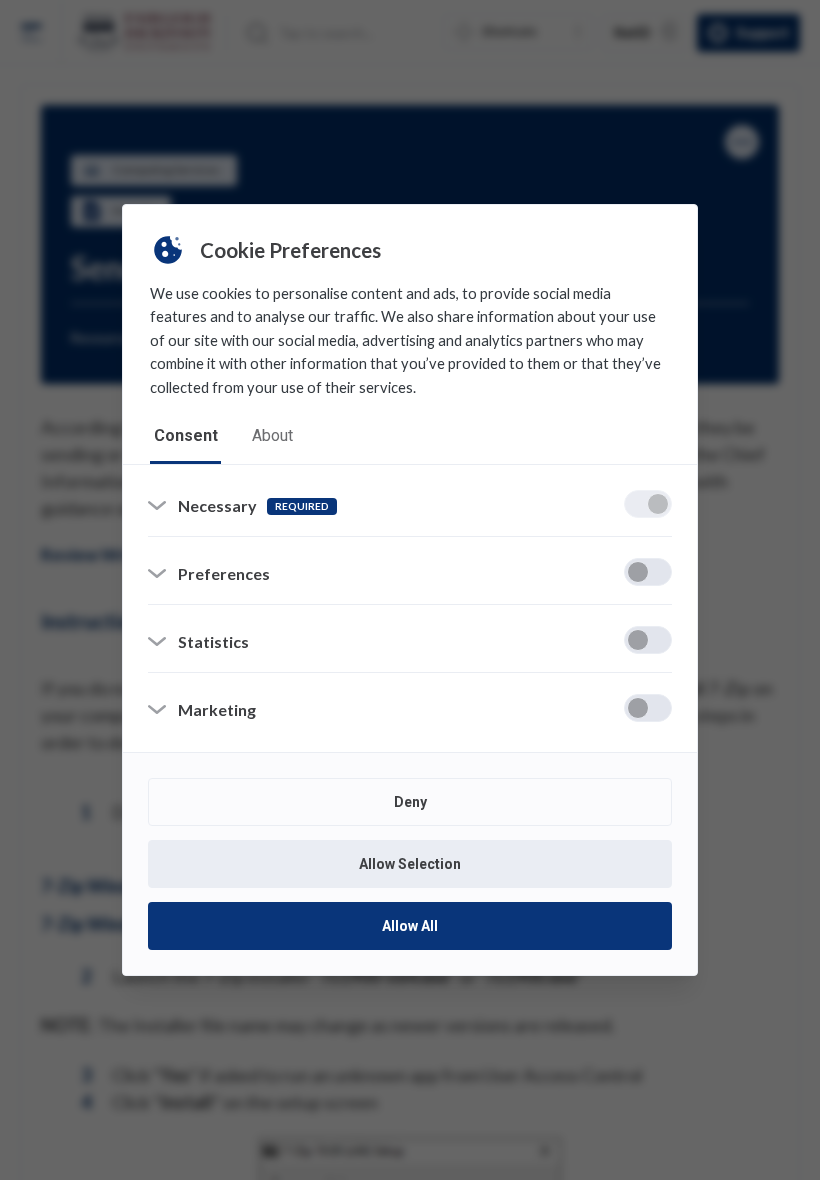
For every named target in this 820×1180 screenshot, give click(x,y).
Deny (410, 802)
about (272, 435)
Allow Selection (410, 864)
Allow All (410, 926)
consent (186, 435)
